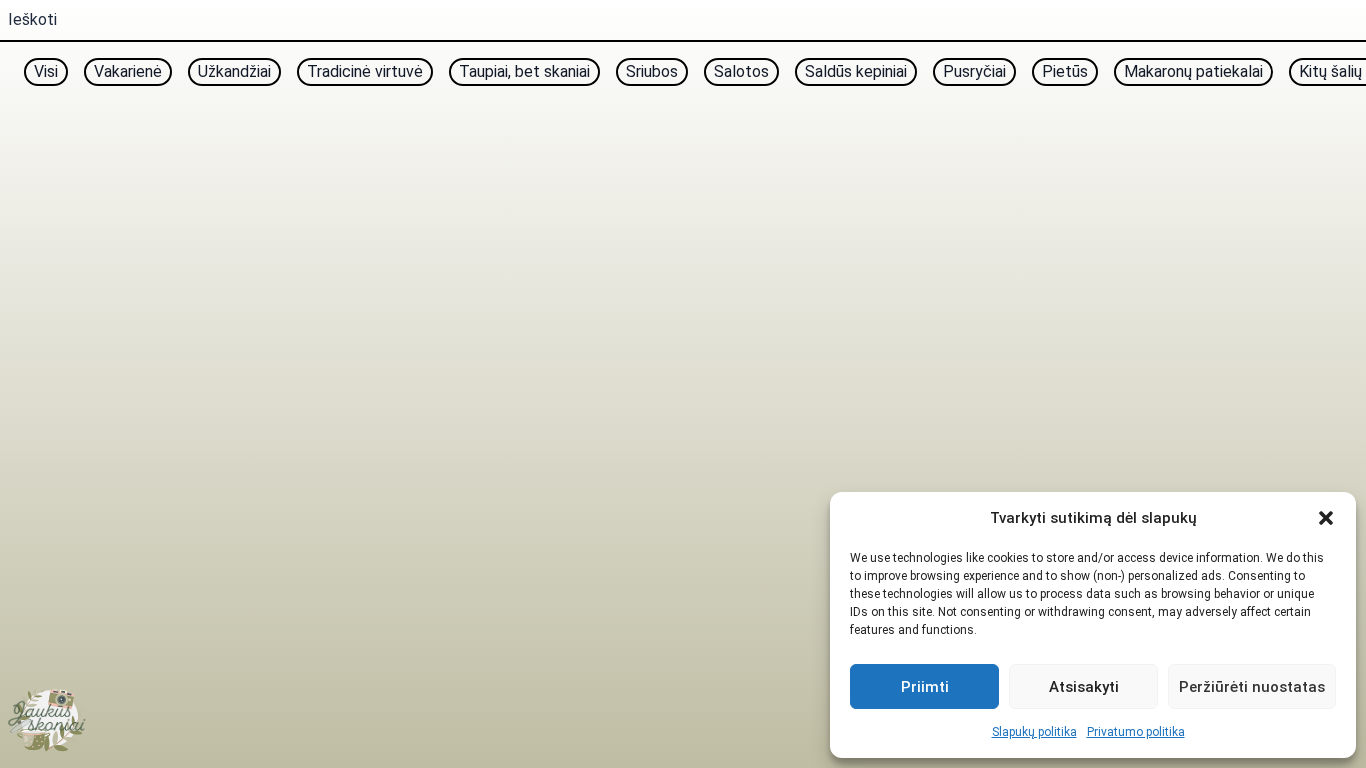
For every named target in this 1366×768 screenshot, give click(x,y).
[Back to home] (48, 720)
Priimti (925, 687)
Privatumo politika (1136, 732)
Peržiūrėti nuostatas (1252, 687)
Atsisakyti (1084, 687)
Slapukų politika (1034, 732)
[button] (1326, 518)
